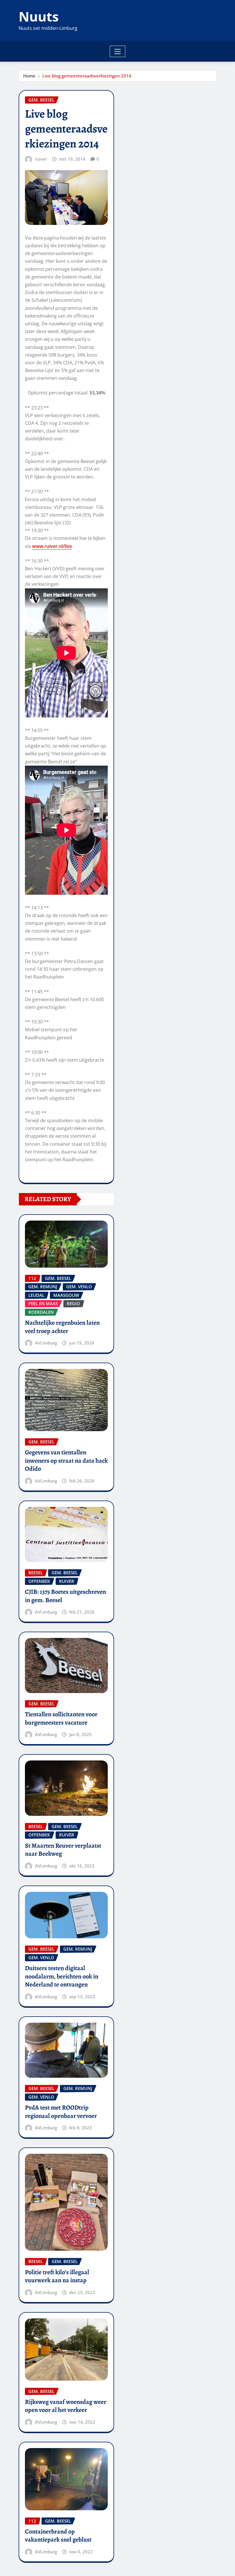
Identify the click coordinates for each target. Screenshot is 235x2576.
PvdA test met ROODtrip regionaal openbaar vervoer (61, 2112)
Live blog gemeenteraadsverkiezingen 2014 (87, 76)
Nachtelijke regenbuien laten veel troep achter (62, 1327)
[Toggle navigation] (118, 51)
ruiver (41, 159)
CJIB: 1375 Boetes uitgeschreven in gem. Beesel (65, 1596)
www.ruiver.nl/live (52, 546)
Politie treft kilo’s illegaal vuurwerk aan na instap (57, 2276)
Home (29, 76)
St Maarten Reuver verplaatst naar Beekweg (63, 1850)
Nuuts (39, 16)
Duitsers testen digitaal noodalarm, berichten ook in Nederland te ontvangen (62, 1976)
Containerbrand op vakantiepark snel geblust (58, 2536)
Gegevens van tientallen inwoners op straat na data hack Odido (66, 1461)
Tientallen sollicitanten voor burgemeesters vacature (61, 1718)
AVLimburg (46, 1343)
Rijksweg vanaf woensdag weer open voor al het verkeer (66, 2406)
